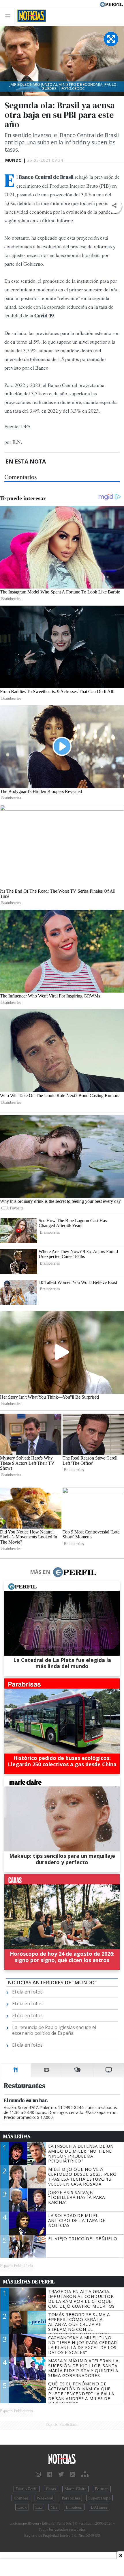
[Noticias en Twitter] (61, 2474)
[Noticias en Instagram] (38, 2474)
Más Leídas (17, 2136)
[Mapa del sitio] (85, 2474)
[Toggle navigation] (9, 16)
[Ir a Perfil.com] (111, 4)
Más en (40, 1572)
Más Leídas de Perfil (29, 2282)
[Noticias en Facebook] (50, 2474)
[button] (114, 206)
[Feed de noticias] (73, 2474)
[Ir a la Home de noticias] (62, 2459)
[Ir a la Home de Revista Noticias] (30, 16)
